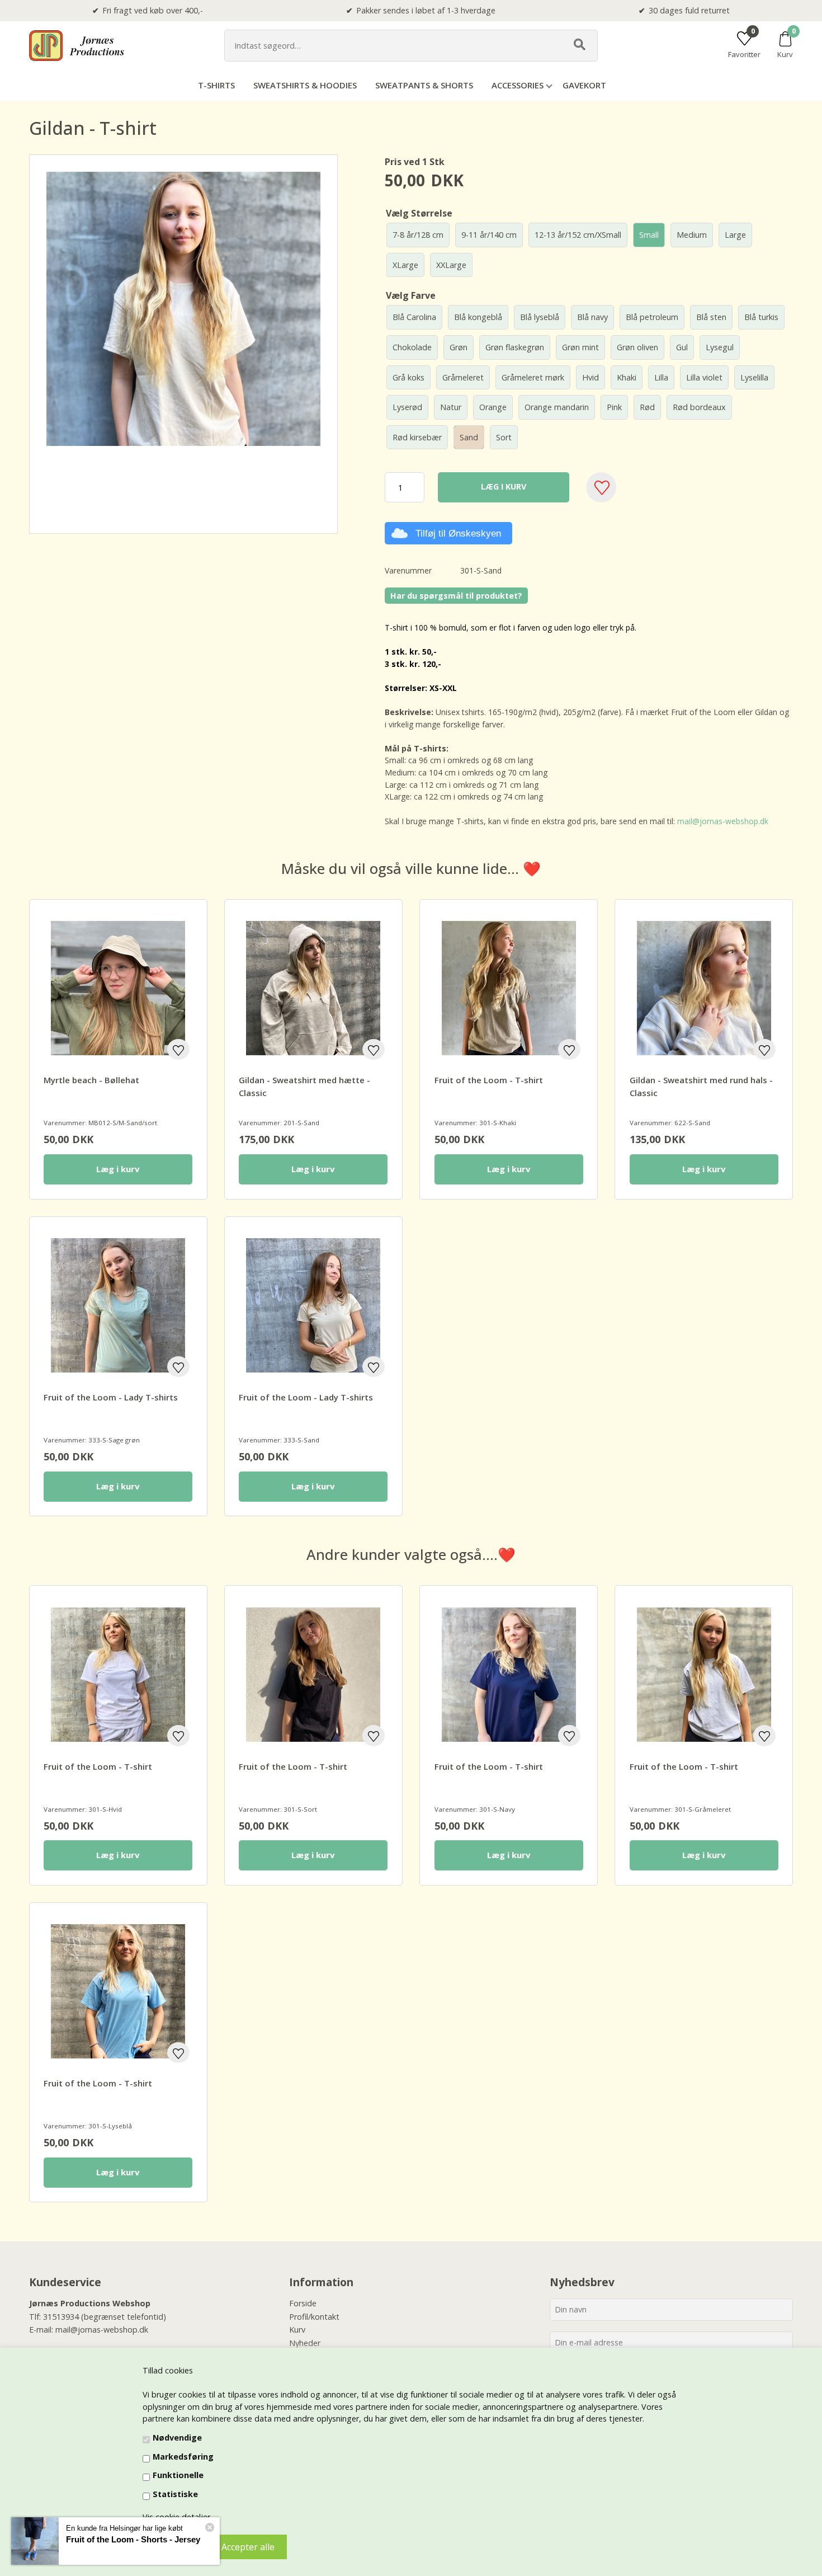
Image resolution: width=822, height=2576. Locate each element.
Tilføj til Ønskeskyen (458, 533)
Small (649, 235)
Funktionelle (178, 2475)
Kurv (297, 2330)
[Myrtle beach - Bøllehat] (118, 988)
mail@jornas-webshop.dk (723, 821)
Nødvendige (177, 2438)
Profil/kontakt (314, 2317)
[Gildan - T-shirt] (66, 482)
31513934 (61, 2317)
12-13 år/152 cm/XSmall (578, 235)
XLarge (405, 265)
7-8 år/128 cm (418, 235)
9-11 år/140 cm (489, 235)
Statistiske (175, 2494)
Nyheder (305, 2343)
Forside (303, 2303)
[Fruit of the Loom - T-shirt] (509, 988)
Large (735, 235)
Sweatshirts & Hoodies (305, 85)
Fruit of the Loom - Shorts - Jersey (133, 2539)
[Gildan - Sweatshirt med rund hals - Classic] (704, 988)
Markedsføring (183, 2457)
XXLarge (451, 265)
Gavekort (584, 85)
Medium (692, 235)
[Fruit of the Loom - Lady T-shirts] (118, 1305)
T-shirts (216, 85)
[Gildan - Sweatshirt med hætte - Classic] (313, 988)
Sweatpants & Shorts (424, 85)
